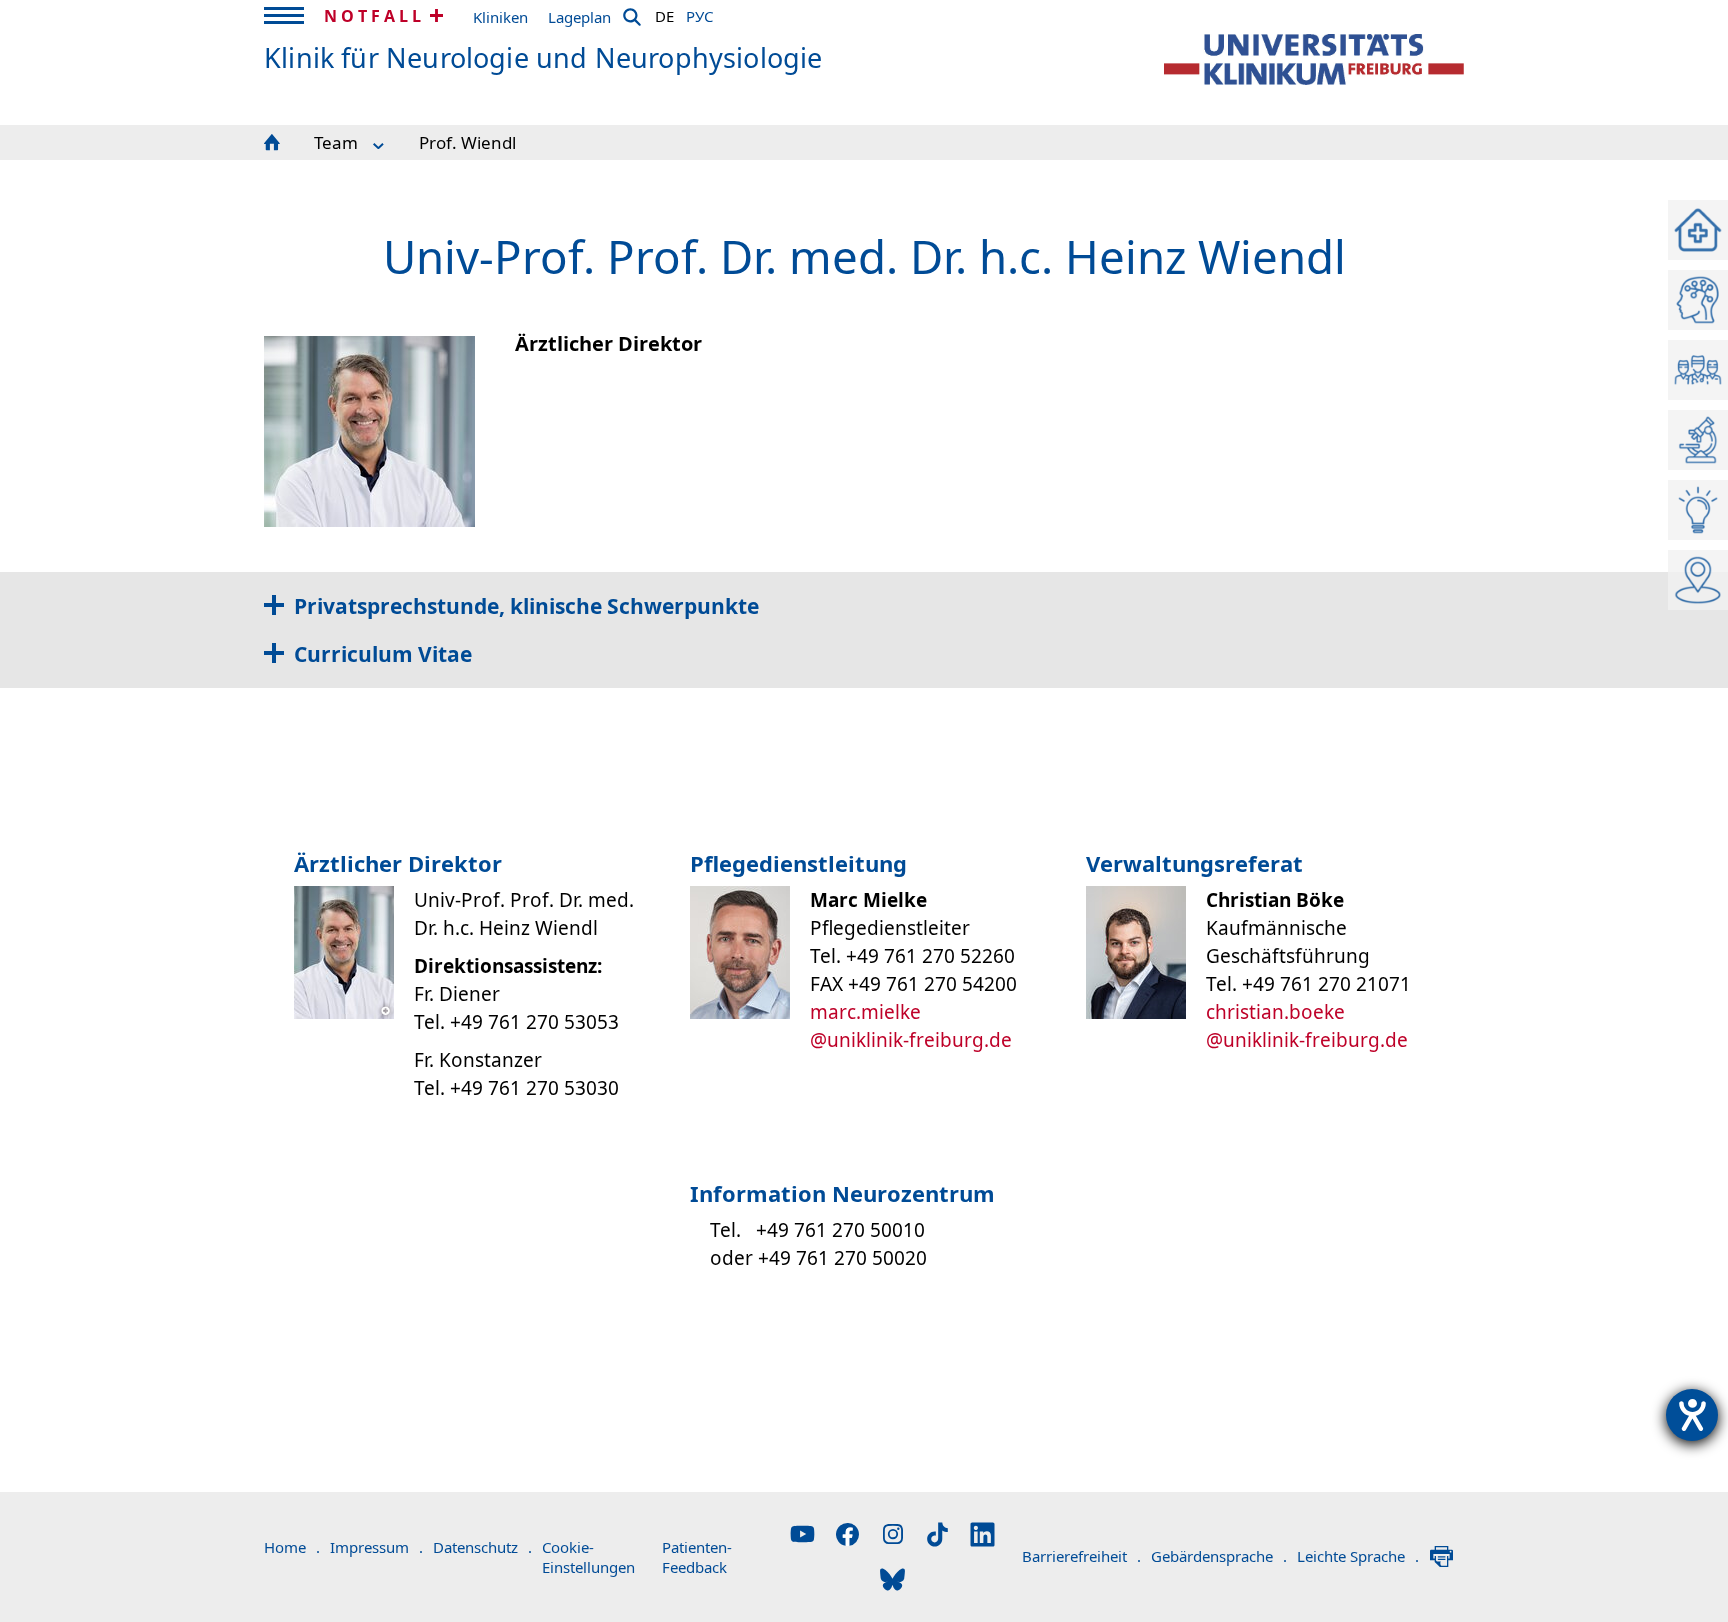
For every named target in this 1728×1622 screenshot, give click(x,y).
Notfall (374, 16)
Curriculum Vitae (383, 654)
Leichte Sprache (1358, 1556)
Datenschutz (482, 1547)
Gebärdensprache (1219, 1556)
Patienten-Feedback (697, 1557)
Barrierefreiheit (1081, 1556)
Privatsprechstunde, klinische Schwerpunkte (526, 606)
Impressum (376, 1547)
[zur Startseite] (1314, 59)
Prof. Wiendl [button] (467, 142)
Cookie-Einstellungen (588, 1557)
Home (292, 1547)
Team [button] (336, 142)
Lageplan (579, 17)
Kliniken (500, 17)
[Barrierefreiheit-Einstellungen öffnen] (1692, 1415)
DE (664, 13)
